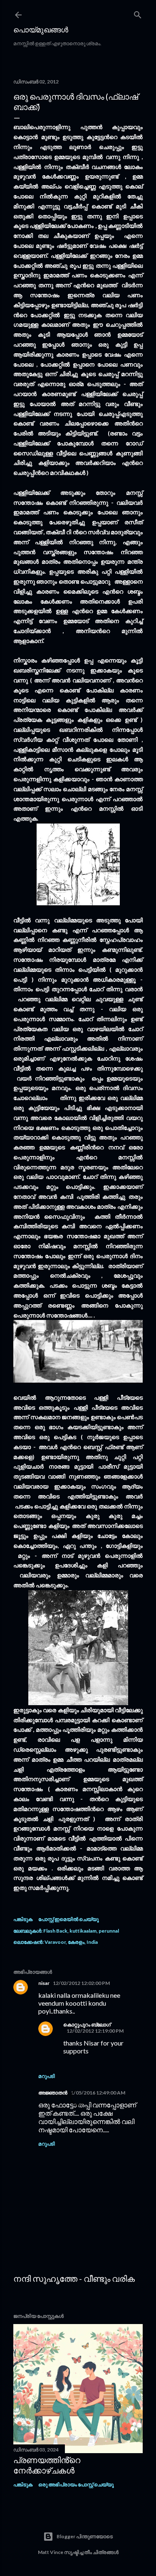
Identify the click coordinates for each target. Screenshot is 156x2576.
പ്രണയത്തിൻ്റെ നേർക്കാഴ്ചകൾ (47, 2465)
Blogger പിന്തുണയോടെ (85, 2536)
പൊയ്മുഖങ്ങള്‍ (41, 29)
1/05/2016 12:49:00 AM (98, 2093)
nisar (44, 1983)
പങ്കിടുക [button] (23, 1919)
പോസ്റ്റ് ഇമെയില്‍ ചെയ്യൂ (68, 1919)
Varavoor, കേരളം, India (71, 1942)
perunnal (109, 1931)
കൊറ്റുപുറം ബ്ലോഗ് (87, 2025)
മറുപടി (47, 2076)
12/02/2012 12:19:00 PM (95, 2031)
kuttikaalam (83, 1931)
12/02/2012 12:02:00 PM (81, 1983)
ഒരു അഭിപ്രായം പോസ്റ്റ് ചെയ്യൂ (76, 2484)
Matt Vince (51, 2552)
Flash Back (55, 1931)
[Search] (138, 13)
